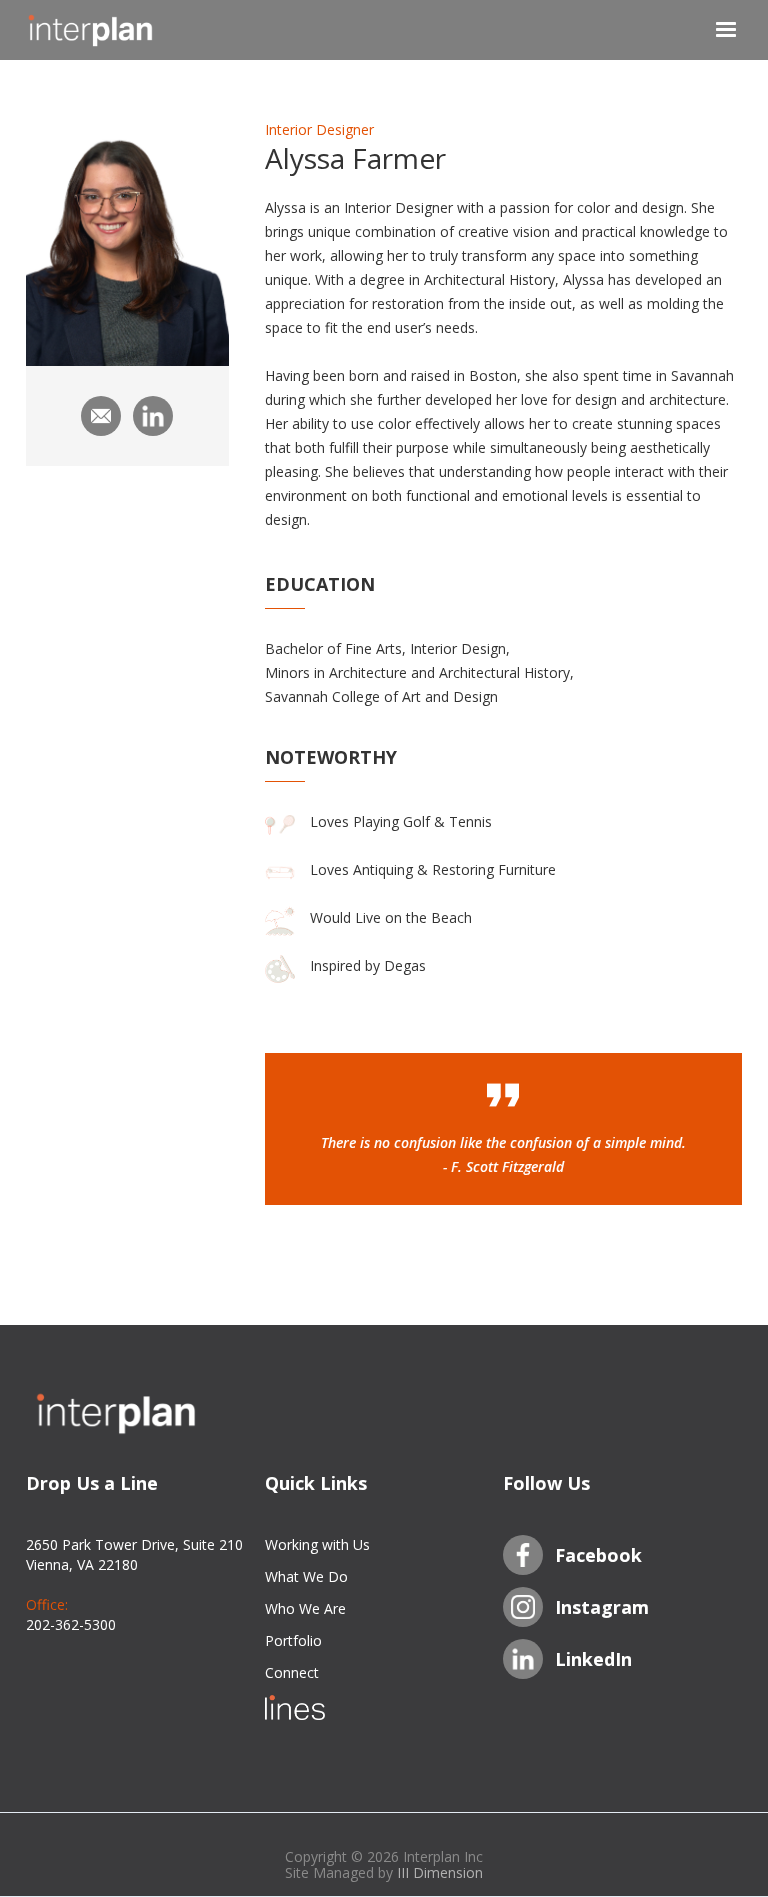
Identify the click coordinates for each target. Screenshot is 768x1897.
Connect (292, 1672)
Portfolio (293, 1640)
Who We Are (305, 1608)
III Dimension (440, 1872)
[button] (713, 30)
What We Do (306, 1576)
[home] (126, 30)
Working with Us (317, 1544)
